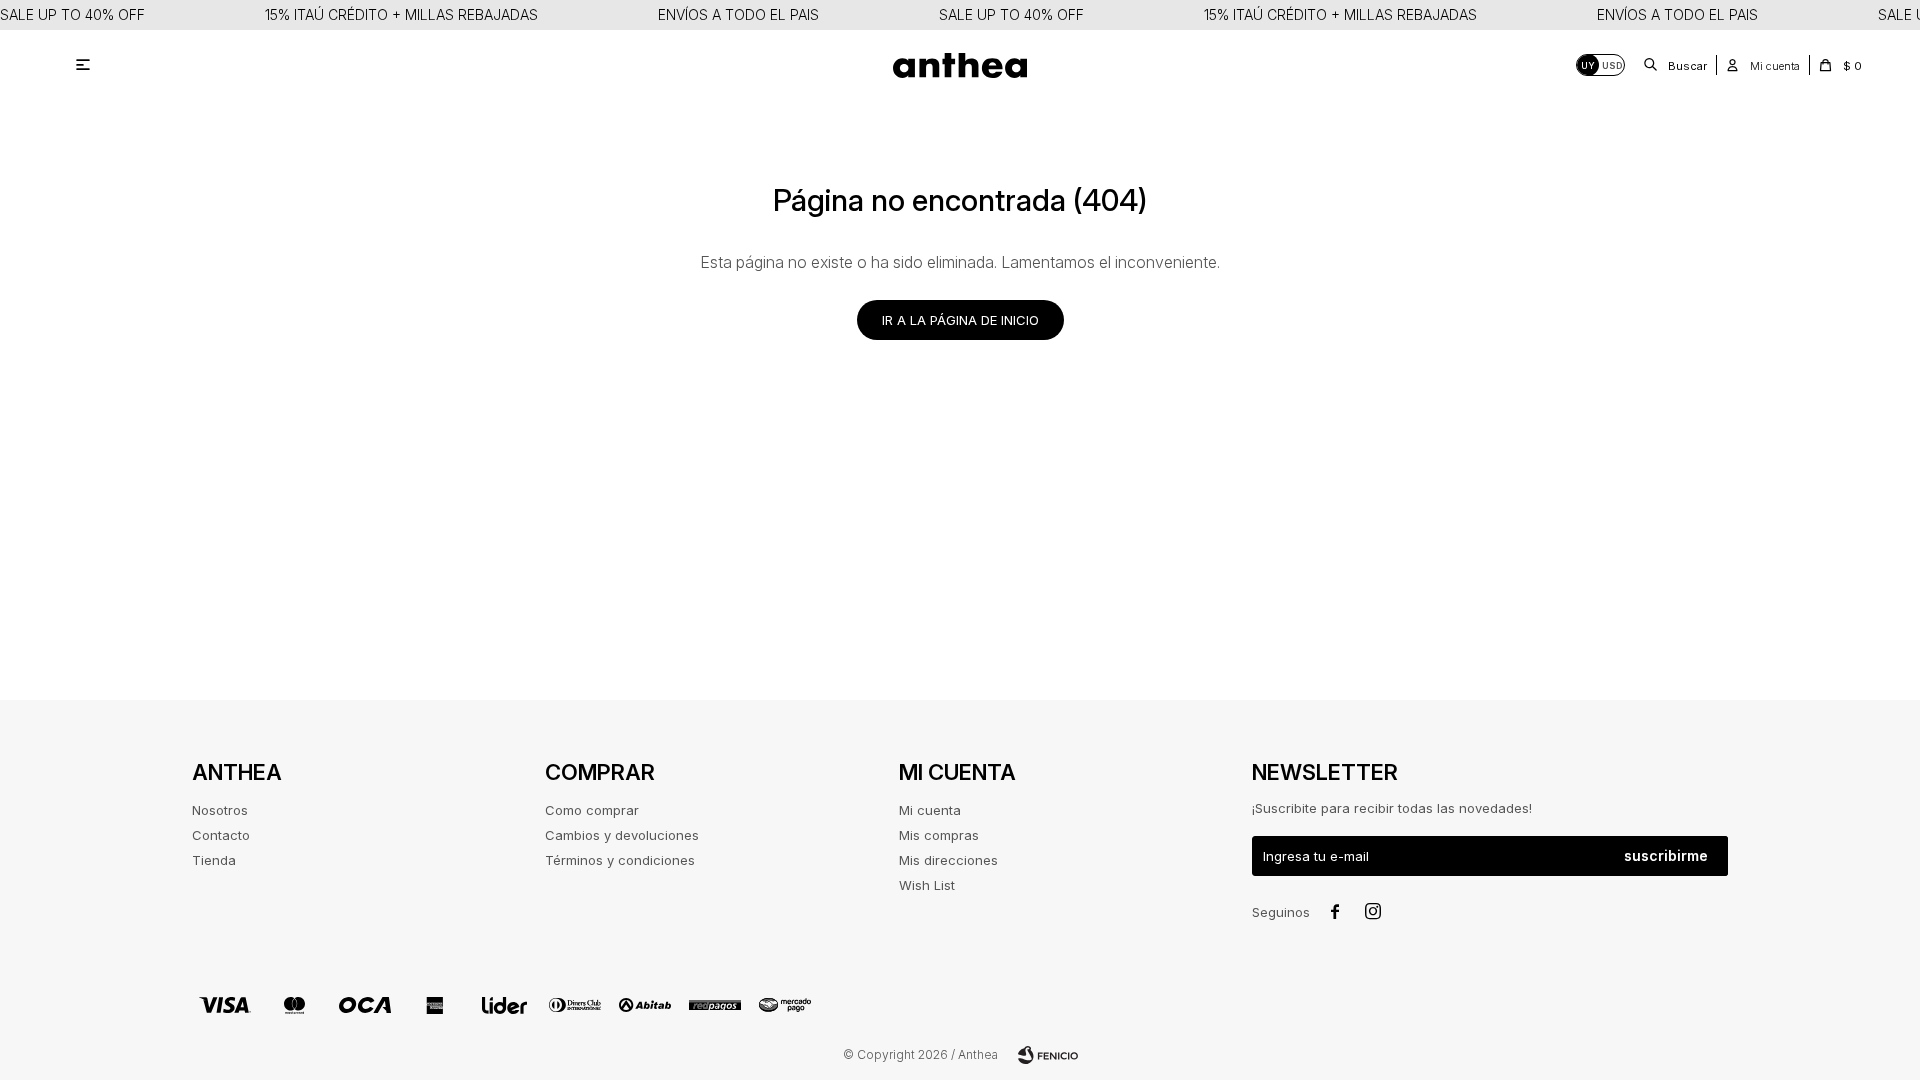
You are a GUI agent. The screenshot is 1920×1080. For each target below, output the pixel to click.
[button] (1676, 65)
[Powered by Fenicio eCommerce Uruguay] (1048, 1055)
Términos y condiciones (620, 860)
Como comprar (592, 810)
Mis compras (939, 835)
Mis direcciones (948, 860)
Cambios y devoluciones (622, 835)
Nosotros (220, 810)
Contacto (221, 835)
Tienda (214, 860)
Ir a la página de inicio (960, 320)
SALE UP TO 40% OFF (72, 14)
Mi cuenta (930, 810)
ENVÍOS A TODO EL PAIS (738, 14)
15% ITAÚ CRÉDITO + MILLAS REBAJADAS (401, 14)
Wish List (927, 885)
